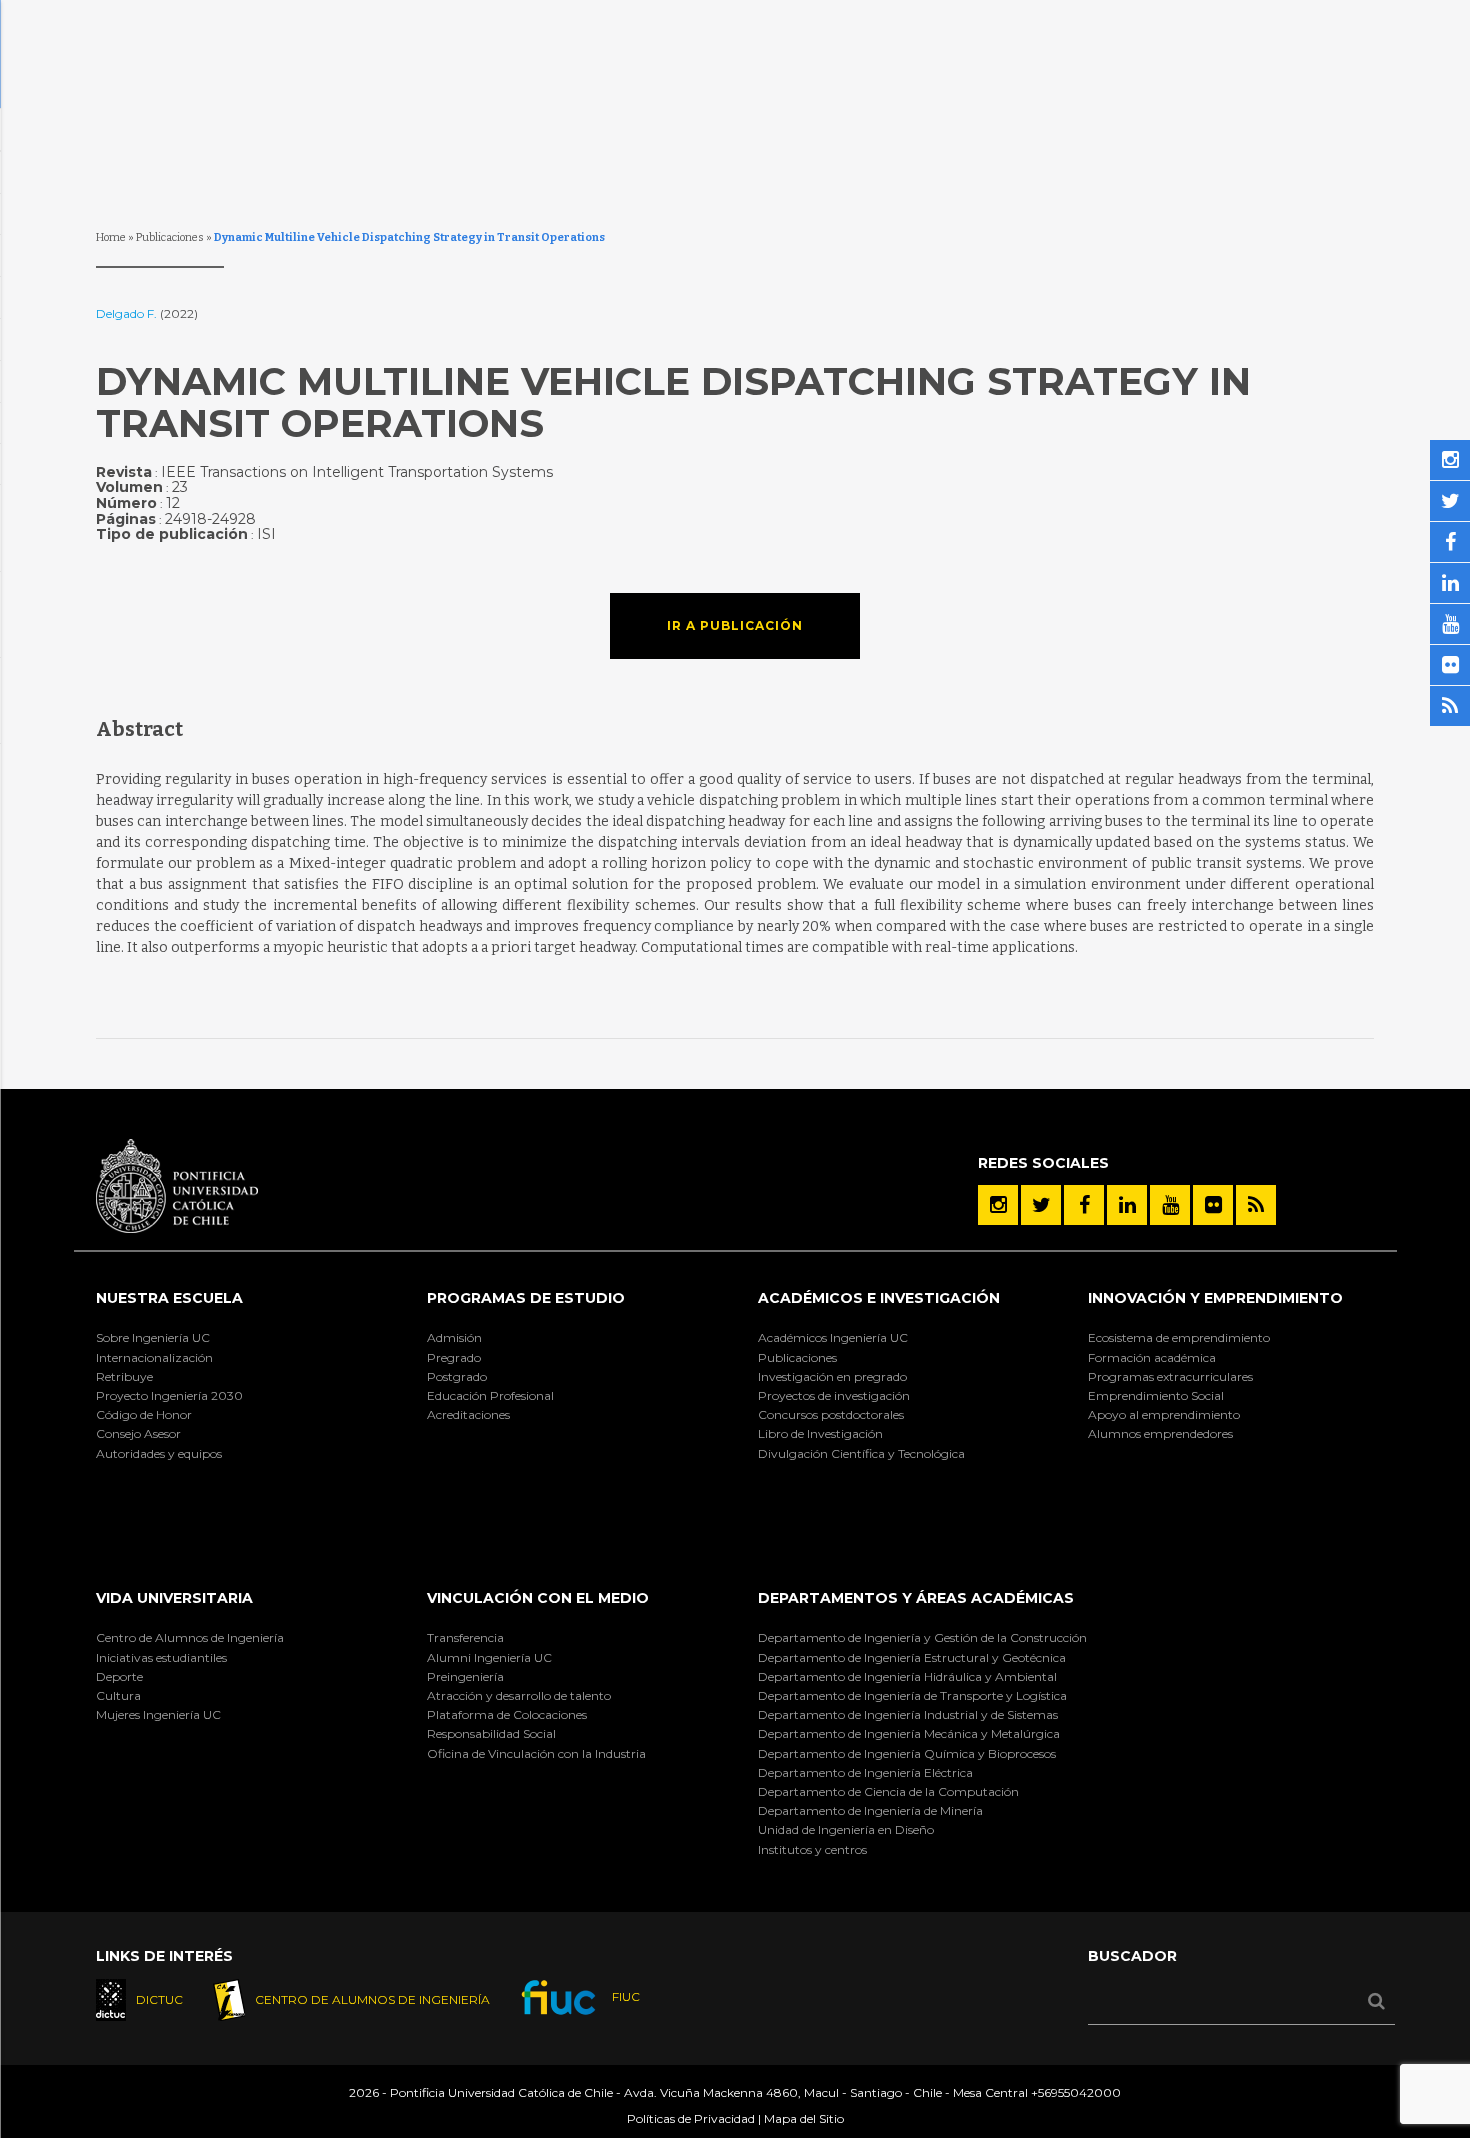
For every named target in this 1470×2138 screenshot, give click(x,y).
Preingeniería (465, 1676)
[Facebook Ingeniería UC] (1084, 1205)
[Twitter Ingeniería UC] (1041, 1205)
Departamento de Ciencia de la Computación (888, 1791)
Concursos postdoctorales (831, 1414)
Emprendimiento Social (1156, 1395)
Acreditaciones (468, 1414)
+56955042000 (1076, 2092)
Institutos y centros (812, 1849)
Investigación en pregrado (832, 1376)
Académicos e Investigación (879, 1298)
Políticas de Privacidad (691, 2118)
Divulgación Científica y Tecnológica (861, 1453)
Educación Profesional (490, 1395)
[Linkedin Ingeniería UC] (1127, 1205)
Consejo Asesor (138, 1433)
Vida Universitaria (174, 1598)
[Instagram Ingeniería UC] (998, 1205)
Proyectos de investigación (834, 1395)
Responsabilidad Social (491, 1733)
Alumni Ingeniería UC (489, 1657)
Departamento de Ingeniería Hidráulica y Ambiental (907, 1676)
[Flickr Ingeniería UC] (1213, 1205)
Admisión (454, 1337)
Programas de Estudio (526, 1298)
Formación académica (1152, 1357)
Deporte (119, 1676)
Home (111, 237)
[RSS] (1256, 1205)
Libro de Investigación (820, 1433)
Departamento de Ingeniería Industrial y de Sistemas (908, 1714)
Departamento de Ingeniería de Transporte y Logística (912, 1695)
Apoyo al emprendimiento (1164, 1414)
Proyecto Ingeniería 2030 (169, 1395)
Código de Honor (144, 1414)
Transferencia (465, 1637)
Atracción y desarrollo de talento (519, 1695)
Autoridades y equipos (159, 1453)
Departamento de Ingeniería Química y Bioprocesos (907, 1753)
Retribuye (124, 1376)
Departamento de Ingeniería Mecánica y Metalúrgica (909, 1733)
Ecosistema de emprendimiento (1179, 1337)
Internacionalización (154, 1357)
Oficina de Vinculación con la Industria (536, 1753)
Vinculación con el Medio (538, 1598)
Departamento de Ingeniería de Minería (870, 1810)
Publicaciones (170, 237)
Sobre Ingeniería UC (153, 1337)
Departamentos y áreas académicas (916, 1598)
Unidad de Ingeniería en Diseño (846, 1829)
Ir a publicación (735, 625)
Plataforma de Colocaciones (507, 1714)
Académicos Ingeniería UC (833, 1337)
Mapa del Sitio (804, 2118)
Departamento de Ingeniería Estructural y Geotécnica (912, 1657)
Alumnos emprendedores (1160, 1433)
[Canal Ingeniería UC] (1170, 1205)
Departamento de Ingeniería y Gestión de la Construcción (922, 1637)
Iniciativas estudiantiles (161, 1657)
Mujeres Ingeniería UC (158, 1714)
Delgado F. (128, 313)
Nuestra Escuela (169, 1298)
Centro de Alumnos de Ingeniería (190, 1637)
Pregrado (454, 1357)
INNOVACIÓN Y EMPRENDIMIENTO (1215, 1298)
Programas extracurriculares (1170, 1376)
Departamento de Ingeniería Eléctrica (865, 1772)
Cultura (118, 1695)
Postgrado (457, 1376)
